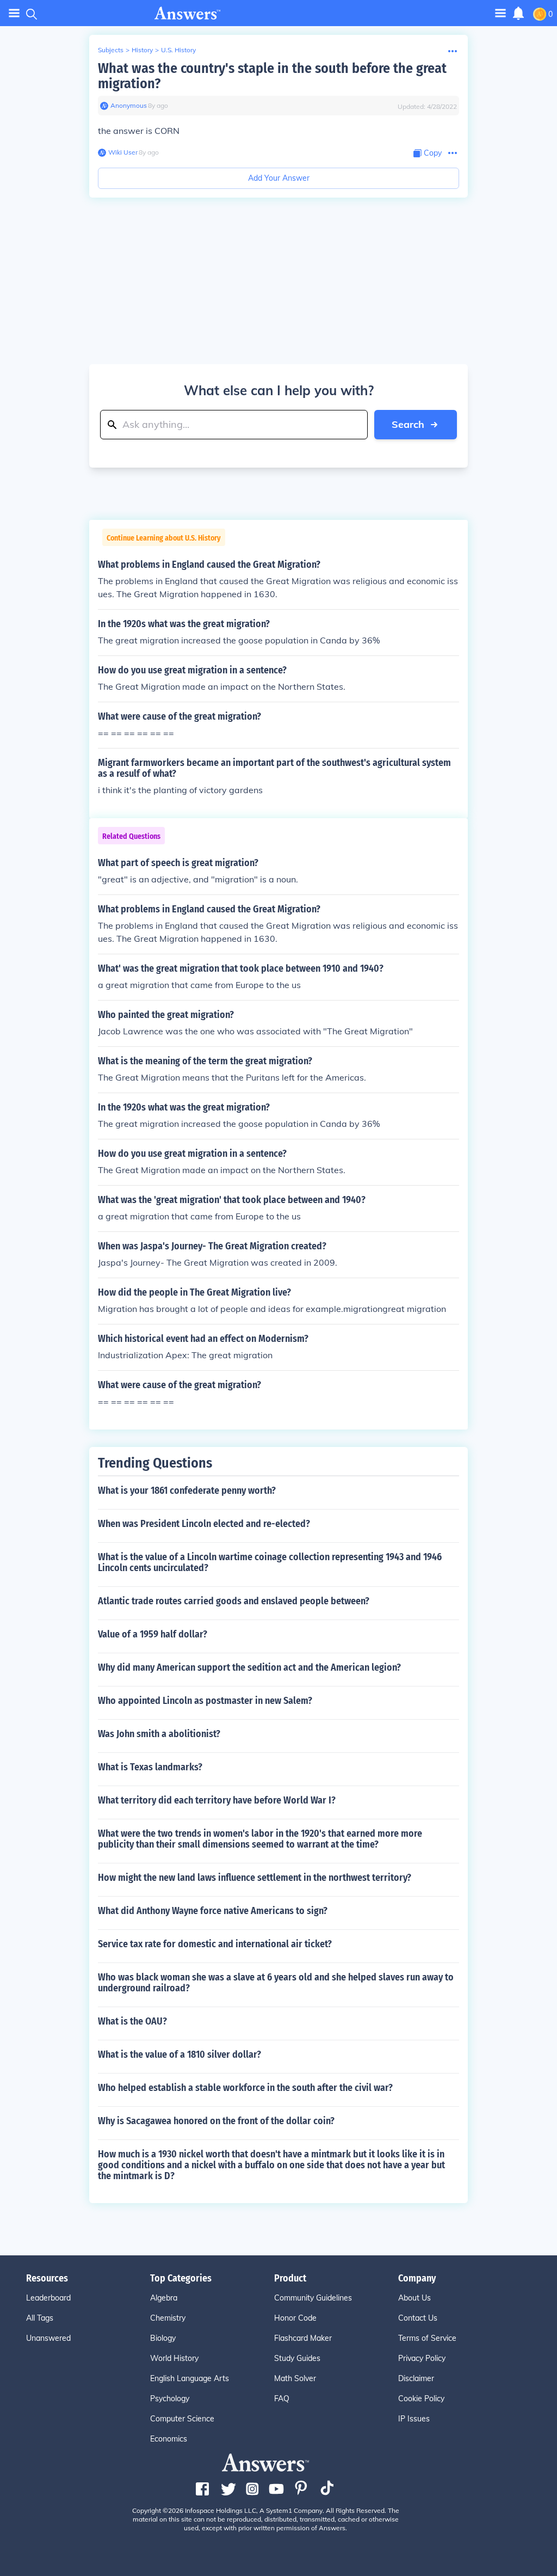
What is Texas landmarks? (150, 1767)
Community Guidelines (313, 2298)
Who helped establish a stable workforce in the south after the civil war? (245, 2088)
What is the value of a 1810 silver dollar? (180, 2054)
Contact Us (418, 2318)
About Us (414, 2298)
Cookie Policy (421, 2399)
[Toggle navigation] (14, 13)
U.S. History (178, 50)
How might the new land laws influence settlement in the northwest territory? (255, 1878)
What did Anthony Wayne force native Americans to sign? (213, 1911)
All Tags (40, 2318)
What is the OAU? (132, 2021)
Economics (169, 2439)
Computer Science (182, 2419)
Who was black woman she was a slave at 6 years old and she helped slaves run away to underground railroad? (276, 1983)
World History (174, 2358)
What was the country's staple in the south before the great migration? (272, 76)
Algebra (164, 2298)
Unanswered (48, 2338)
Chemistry (168, 2318)
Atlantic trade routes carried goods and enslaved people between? (234, 1601)
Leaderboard (48, 2298)
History (142, 50)
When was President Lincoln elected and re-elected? (204, 1524)
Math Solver (295, 2378)
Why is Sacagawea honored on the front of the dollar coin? (216, 2121)
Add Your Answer (279, 178)
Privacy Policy (422, 2358)
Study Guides (297, 2358)
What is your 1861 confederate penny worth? (187, 1491)
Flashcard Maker (303, 2338)
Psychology (170, 2399)
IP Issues (414, 2419)
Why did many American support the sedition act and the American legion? (249, 1667)
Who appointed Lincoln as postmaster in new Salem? (205, 1701)
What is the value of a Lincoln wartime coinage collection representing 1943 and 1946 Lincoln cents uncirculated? (270, 1562)
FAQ (282, 2399)
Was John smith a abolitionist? (159, 1734)
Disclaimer (416, 2378)
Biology (163, 2338)
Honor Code (295, 2318)
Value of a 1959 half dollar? (153, 1634)
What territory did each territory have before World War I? (217, 1800)
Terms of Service (427, 2338)
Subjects (111, 50)
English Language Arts (190, 2378)
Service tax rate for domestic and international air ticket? (215, 1944)
